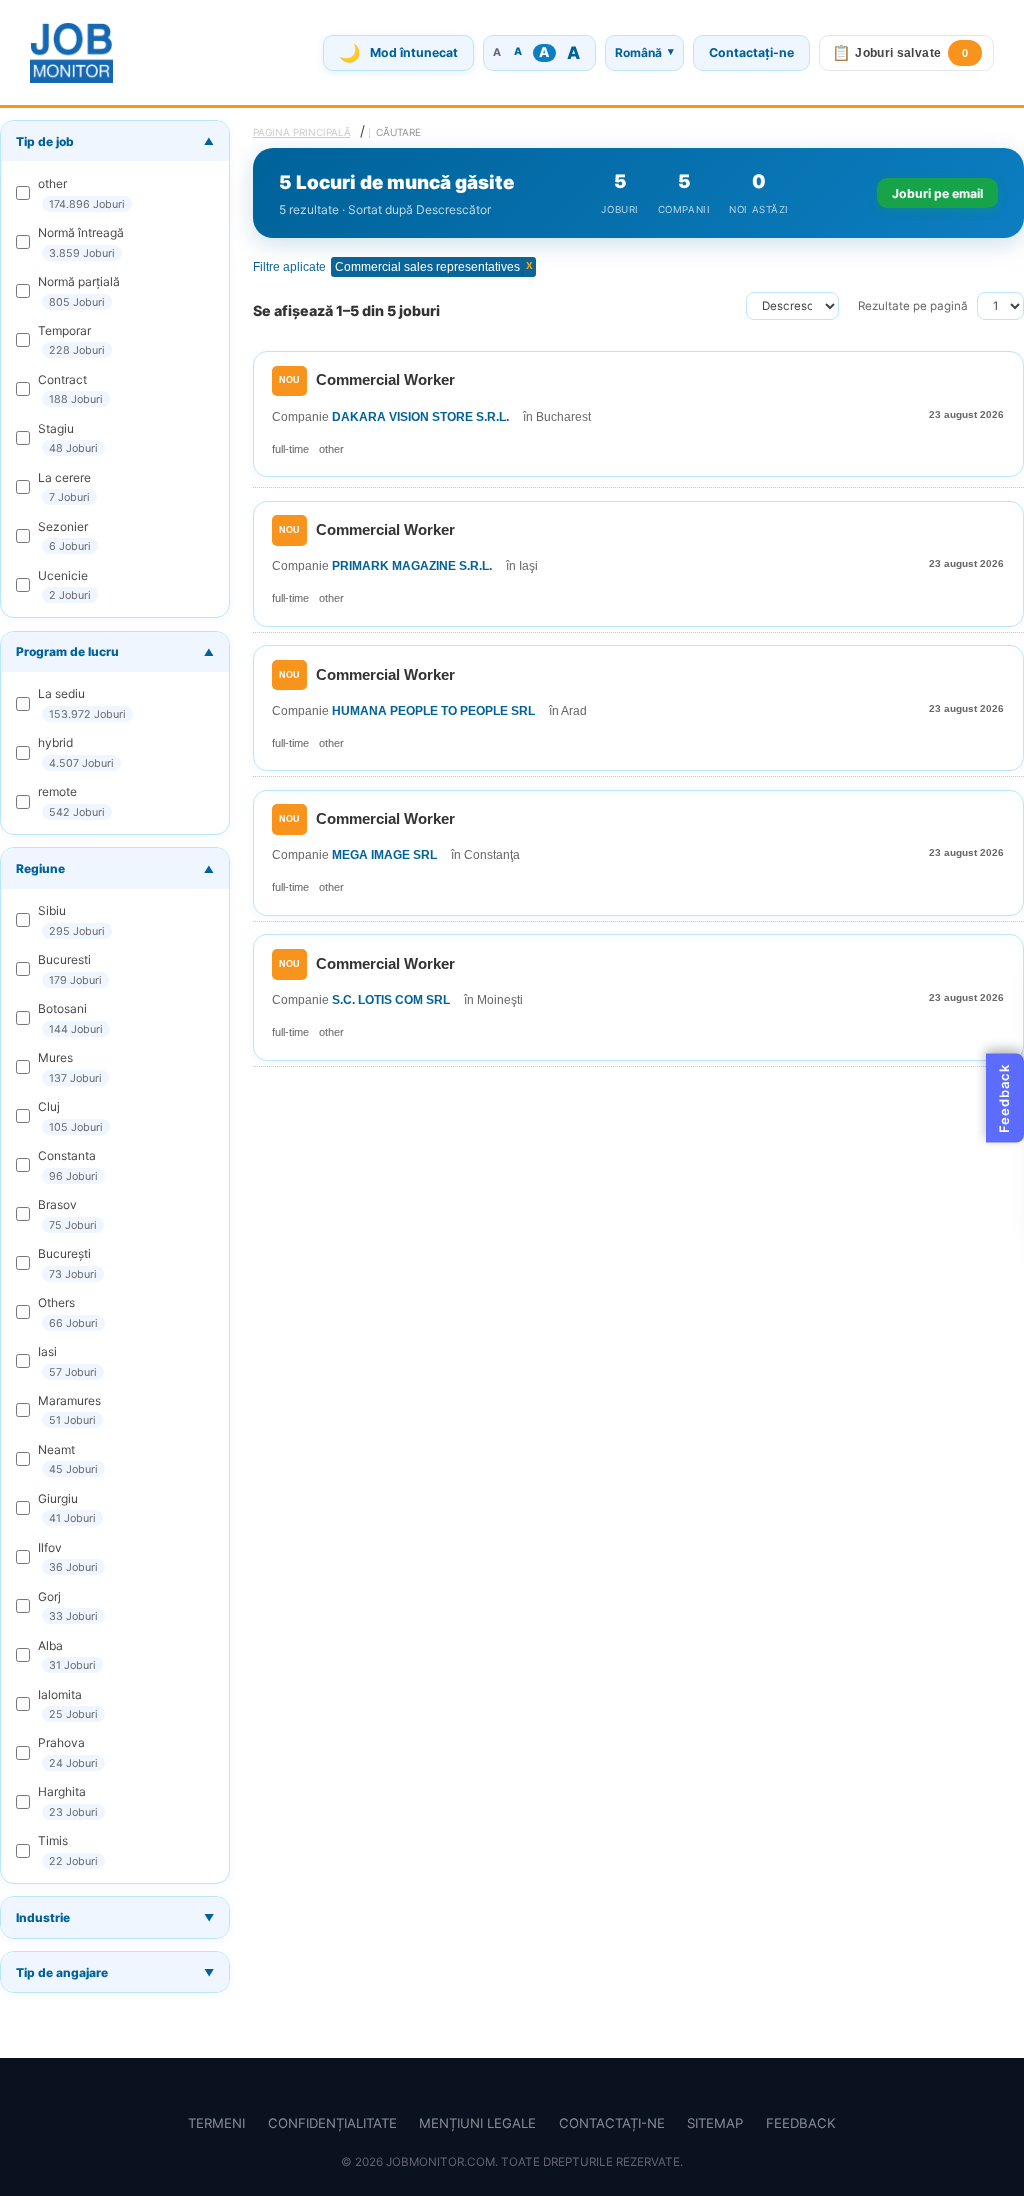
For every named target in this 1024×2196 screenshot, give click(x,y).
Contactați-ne (751, 52)
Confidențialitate (332, 2123)
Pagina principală (302, 132)
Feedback (801, 2123)
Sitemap (715, 2123)
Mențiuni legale (477, 2123)
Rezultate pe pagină (913, 306)
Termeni (216, 2123)
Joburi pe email (937, 193)
